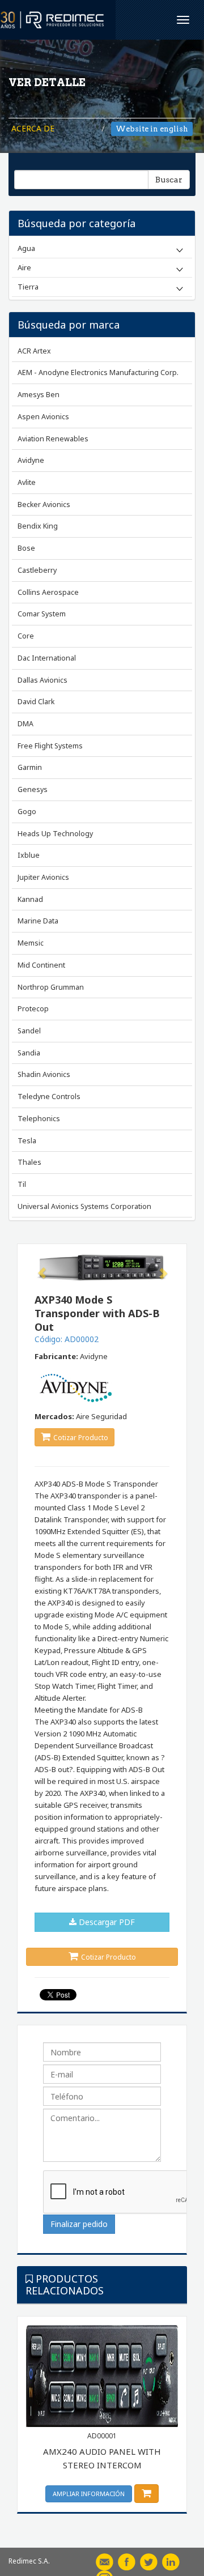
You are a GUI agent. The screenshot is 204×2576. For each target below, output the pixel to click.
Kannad (30, 899)
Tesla (27, 1141)
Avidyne (31, 460)
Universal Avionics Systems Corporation (84, 1206)
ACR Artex (34, 351)
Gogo (27, 812)
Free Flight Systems (50, 746)
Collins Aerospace (48, 592)
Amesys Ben (39, 395)
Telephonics (39, 1119)
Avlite (27, 482)
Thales (29, 1162)
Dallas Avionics (42, 680)
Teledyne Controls (49, 1097)
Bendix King (38, 526)
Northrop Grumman (51, 987)
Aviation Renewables (53, 439)
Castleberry (37, 570)
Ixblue (29, 855)
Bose (26, 548)
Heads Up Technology (55, 834)
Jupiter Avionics (43, 877)
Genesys (33, 789)
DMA (25, 724)
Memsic (31, 943)
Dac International (47, 658)
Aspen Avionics (43, 417)
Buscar (169, 180)
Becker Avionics (44, 504)
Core (26, 636)
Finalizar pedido (79, 2224)
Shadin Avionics (44, 1074)
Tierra (28, 287)
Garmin (30, 767)
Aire (24, 267)
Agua (26, 248)
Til (22, 1184)
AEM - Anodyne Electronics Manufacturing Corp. (98, 372)
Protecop (33, 1009)
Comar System (42, 614)
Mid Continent (41, 965)
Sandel (29, 1031)
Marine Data (38, 921)
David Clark (36, 702)
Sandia (29, 1053)
